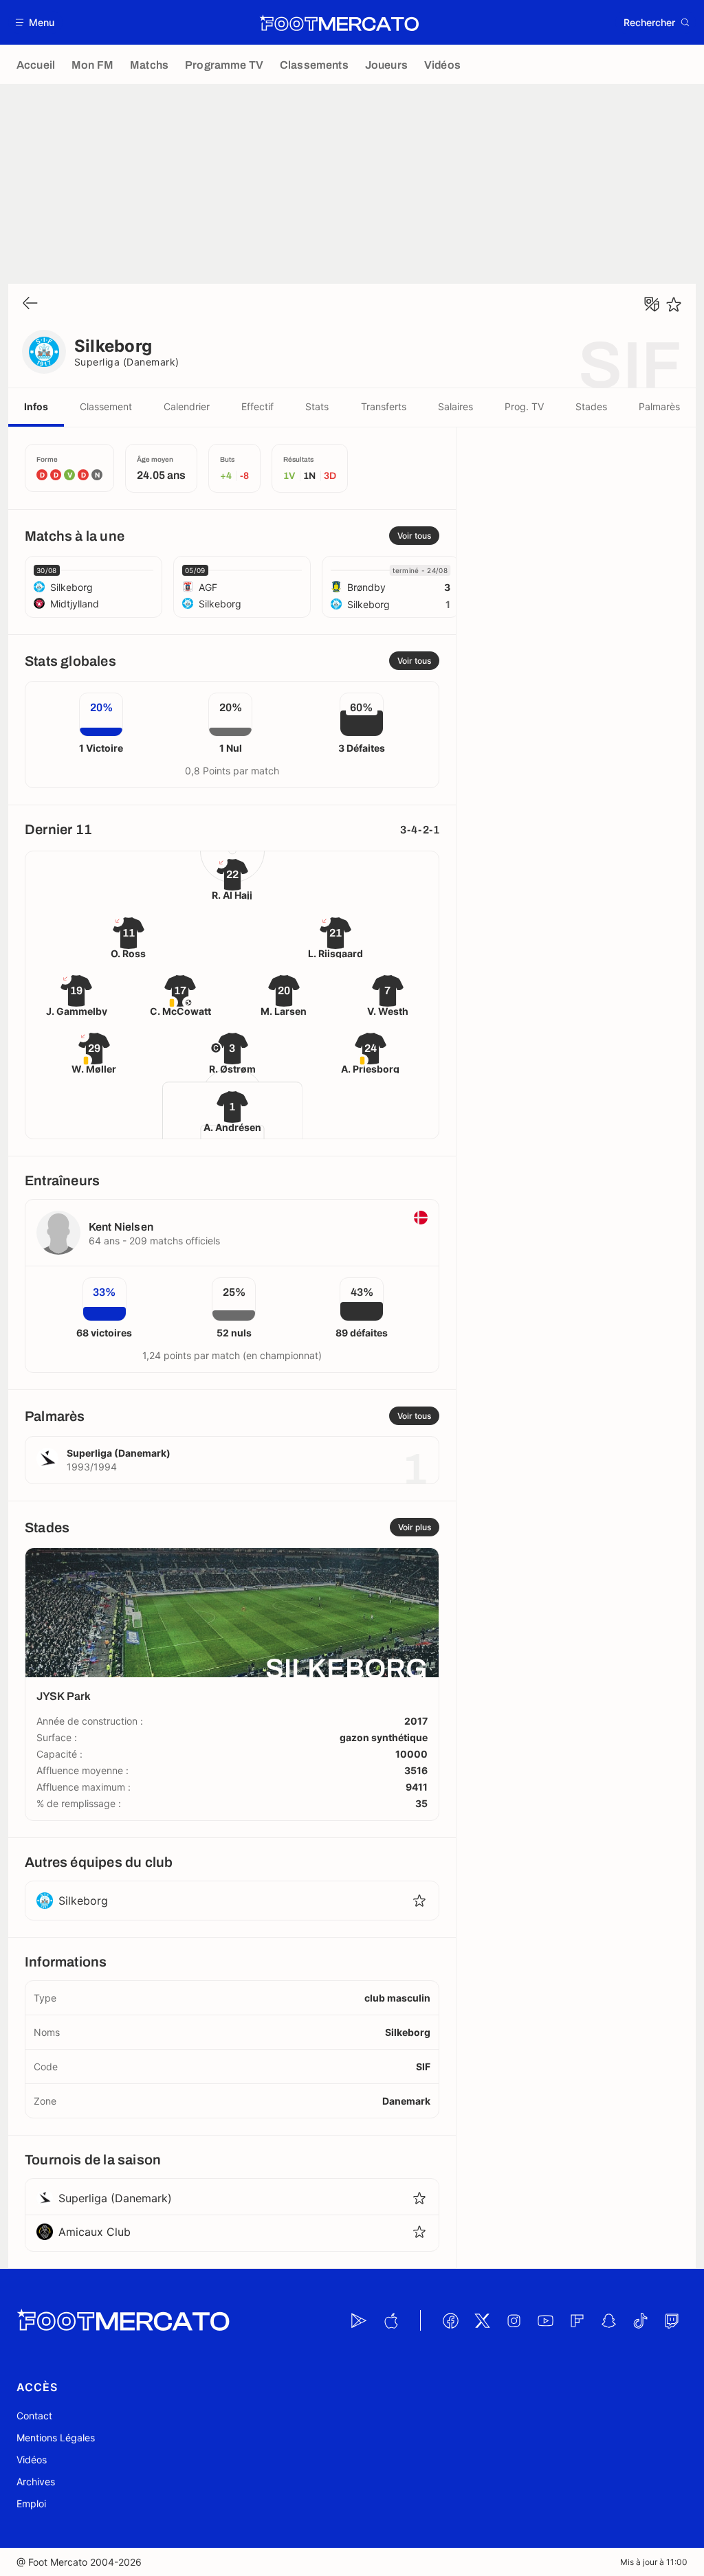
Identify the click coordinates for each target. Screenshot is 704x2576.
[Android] (359, 2320)
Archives (36, 2482)
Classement (106, 406)
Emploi (31, 2504)
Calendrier (187, 406)
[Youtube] (545, 2320)
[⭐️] (674, 304)
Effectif (257, 406)
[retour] (30, 304)
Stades (591, 406)
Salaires (455, 406)
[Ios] (390, 2320)
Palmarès (659, 406)
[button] (35, 22)
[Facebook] (450, 2320)
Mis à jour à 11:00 (654, 2562)
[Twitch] (672, 2320)
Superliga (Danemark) (127, 362)
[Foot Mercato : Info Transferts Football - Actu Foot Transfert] (339, 23)
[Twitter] (482, 2320)
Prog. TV (524, 406)
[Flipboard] (577, 2320)
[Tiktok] (640, 2320)
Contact (34, 2416)
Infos (36, 406)
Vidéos (32, 2460)
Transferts (384, 406)
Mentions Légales (56, 2438)
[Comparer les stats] (652, 304)
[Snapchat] (608, 2320)
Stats (317, 406)
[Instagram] (514, 2320)
